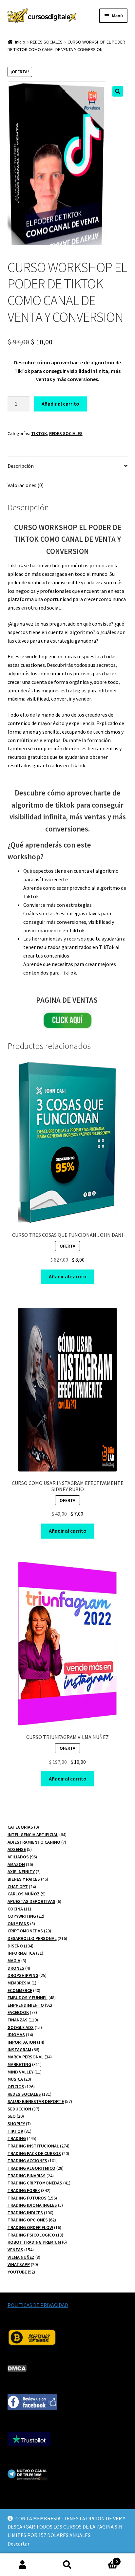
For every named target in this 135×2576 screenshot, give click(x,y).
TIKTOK (39, 433)
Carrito (104, 2559)
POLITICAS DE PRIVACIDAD (38, 2305)
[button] (118, 91)
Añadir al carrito (60, 404)
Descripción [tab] (21, 466)
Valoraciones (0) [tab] (26, 485)
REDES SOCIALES (46, 42)
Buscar (67, 2565)
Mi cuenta (22, 2565)
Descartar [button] (19, 2544)
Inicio (20, 42)
